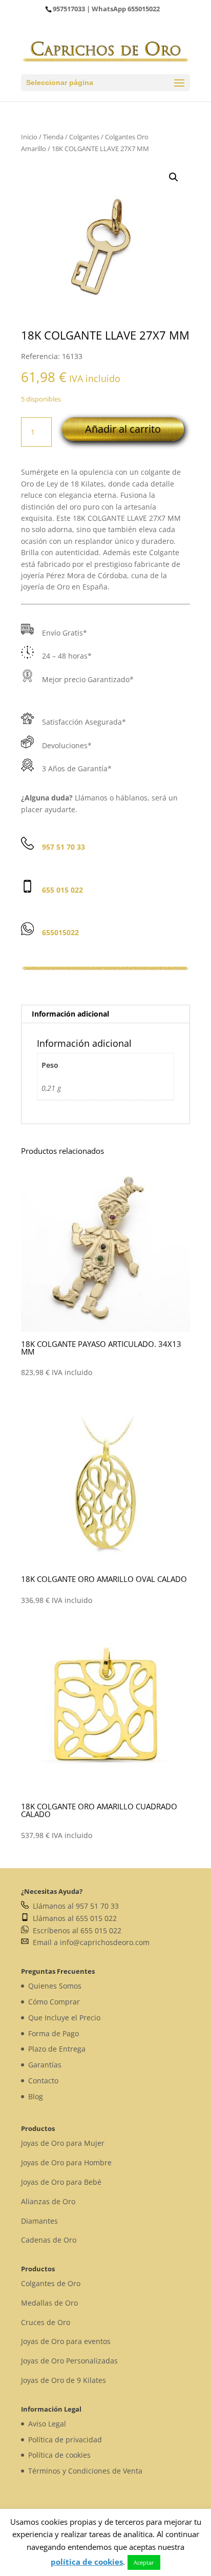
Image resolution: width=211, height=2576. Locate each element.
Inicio (29, 137)
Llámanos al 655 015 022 (73, 1918)
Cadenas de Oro (49, 2240)
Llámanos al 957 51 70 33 (74, 1906)
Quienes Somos (55, 1986)
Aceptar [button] (144, 2562)
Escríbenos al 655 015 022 (75, 1930)
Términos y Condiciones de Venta (85, 2471)
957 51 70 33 (64, 847)
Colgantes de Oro (51, 2283)
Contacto (43, 2081)
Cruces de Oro (46, 2322)
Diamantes (39, 2221)
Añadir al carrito (123, 429)
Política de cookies (59, 2455)
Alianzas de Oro (48, 2201)
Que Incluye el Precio (64, 2018)
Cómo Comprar (54, 2002)
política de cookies (87, 2562)
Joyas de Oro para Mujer (63, 2143)
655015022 (144, 9)
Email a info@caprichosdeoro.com (89, 1942)
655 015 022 (62, 890)
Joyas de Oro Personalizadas (69, 2361)
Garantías (45, 2065)
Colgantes (84, 137)
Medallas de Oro (49, 2303)
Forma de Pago (54, 2033)
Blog (36, 2096)
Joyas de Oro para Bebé (61, 2182)
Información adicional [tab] (70, 1014)
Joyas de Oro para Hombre (66, 2162)
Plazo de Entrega (57, 2049)
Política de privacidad (65, 2440)
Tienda (53, 137)
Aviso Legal (47, 2424)
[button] (174, 177)
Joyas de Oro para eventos (66, 2341)
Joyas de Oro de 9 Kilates (64, 2380)
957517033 (69, 9)
